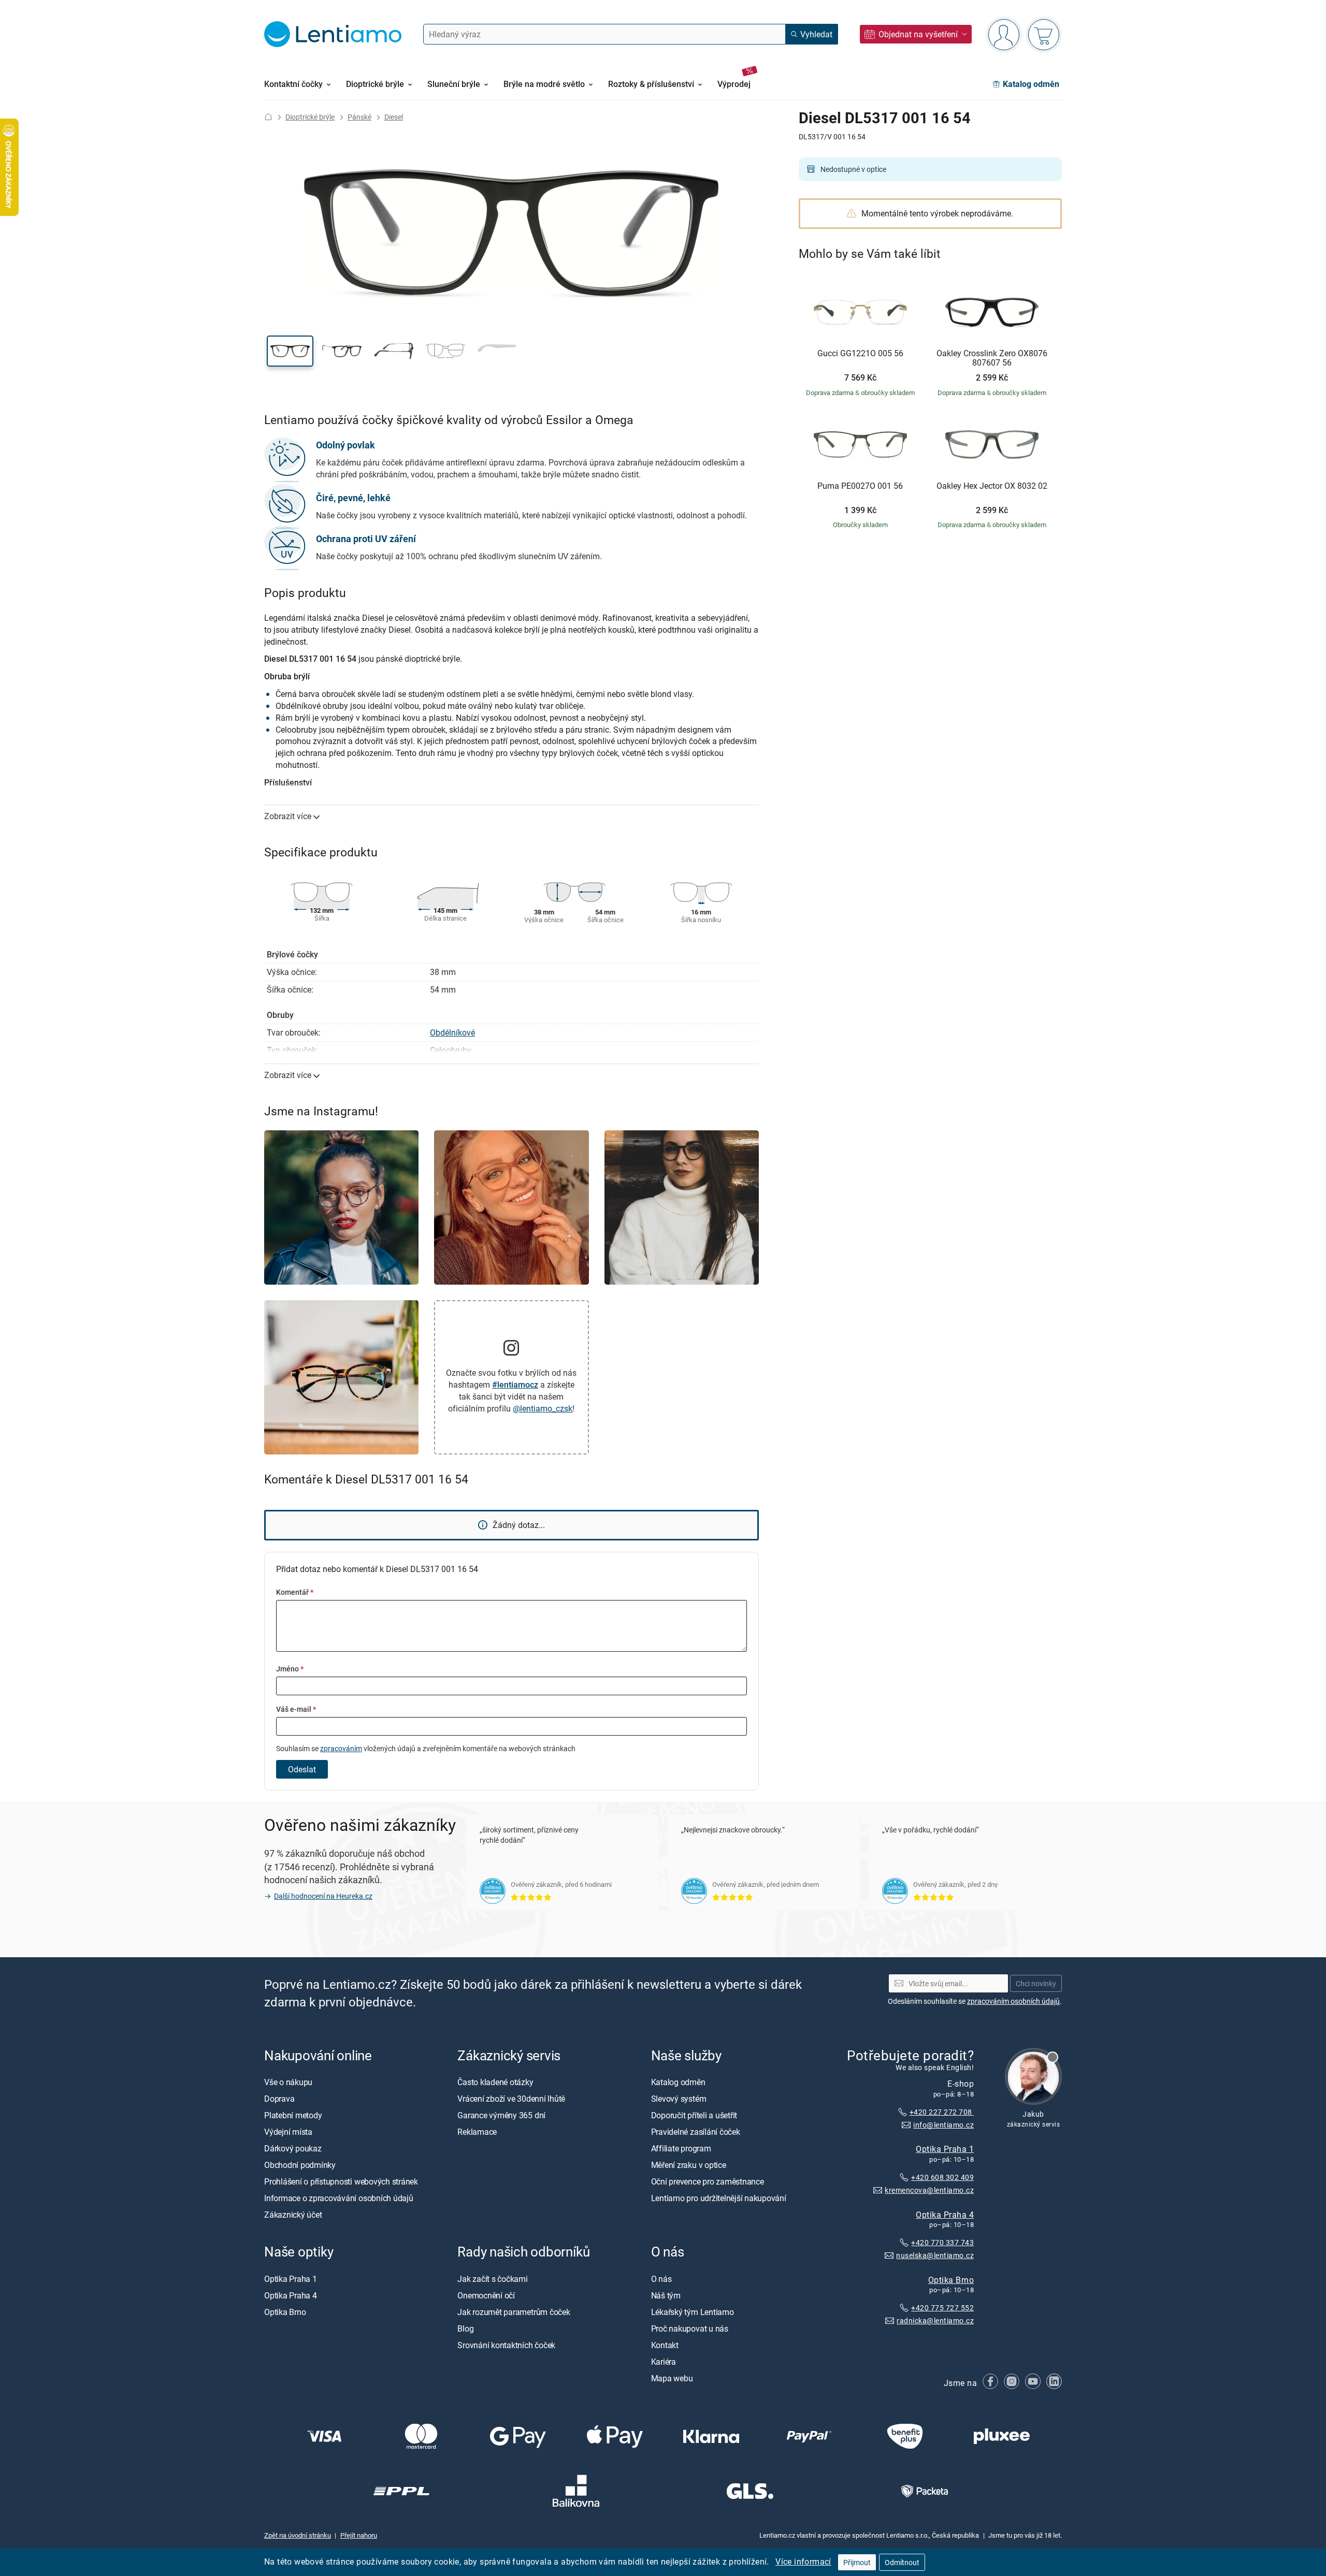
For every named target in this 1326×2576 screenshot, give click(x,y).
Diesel (394, 117)
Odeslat (302, 1769)
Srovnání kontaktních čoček (506, 2345)
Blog (465, 2328)
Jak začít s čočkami (492, 2278)
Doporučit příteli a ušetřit (694, 2115)
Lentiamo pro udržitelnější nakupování (719, 2198)
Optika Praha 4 (945, 2214)
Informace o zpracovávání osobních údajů (339, 2198)
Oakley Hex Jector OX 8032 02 (992, 486)
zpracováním (341, 1748)
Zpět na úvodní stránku (298, 2535)
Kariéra (664, 2361)
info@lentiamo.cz (943, 2124)
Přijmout (857, 2562)
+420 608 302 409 (942, 2177)
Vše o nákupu (288, 2082)
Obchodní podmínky (300, 2165)
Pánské (359, 117)
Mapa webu (672, 2378)
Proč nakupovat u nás (690, 2328)
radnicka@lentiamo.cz (935, 2320)
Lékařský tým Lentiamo (693, 2311)
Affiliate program (681, 2148)
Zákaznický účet (293, 2215)
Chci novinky (1036, 1983)
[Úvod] (268, 117)
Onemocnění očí (486, 2295)
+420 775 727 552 (942, 2308)
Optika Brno (951, 2279)
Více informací (803, 2562)
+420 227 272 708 (942, 2112)
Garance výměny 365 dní (501, 2115)
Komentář (295, 1592)
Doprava (279, 2099)
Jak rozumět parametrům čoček (514, 2311)
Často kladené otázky (495, 2082)
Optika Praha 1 (945, 2149)
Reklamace (477, 2132)
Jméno (290, 1669)
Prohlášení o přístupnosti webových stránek (341, 2181)
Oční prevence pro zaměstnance (708, 2181)
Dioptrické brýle (310, 117)
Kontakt (665, 2345)
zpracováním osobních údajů (1013, 2001)
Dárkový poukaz (293, 2148)
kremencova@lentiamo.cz (929, 2189)
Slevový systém (679, 2099)
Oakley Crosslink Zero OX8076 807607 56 (992, 358)
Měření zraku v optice (689, 2165)
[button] (290, 351)
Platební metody (293, 2115)
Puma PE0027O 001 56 (860, 486)
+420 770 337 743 (942, 2242)
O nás (661, 2278)
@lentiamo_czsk (543, 1408)
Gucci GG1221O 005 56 (860, 354)
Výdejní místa (288, 2132)
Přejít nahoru (359, 2535)
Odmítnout (902, 2562)
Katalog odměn (678, 2082)
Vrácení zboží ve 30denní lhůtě (511, 2099)
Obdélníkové (452, 1032)
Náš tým (666, 2295)
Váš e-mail (296, 1709)
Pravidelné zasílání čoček (696, 2132)
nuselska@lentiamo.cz (935, 2255)
